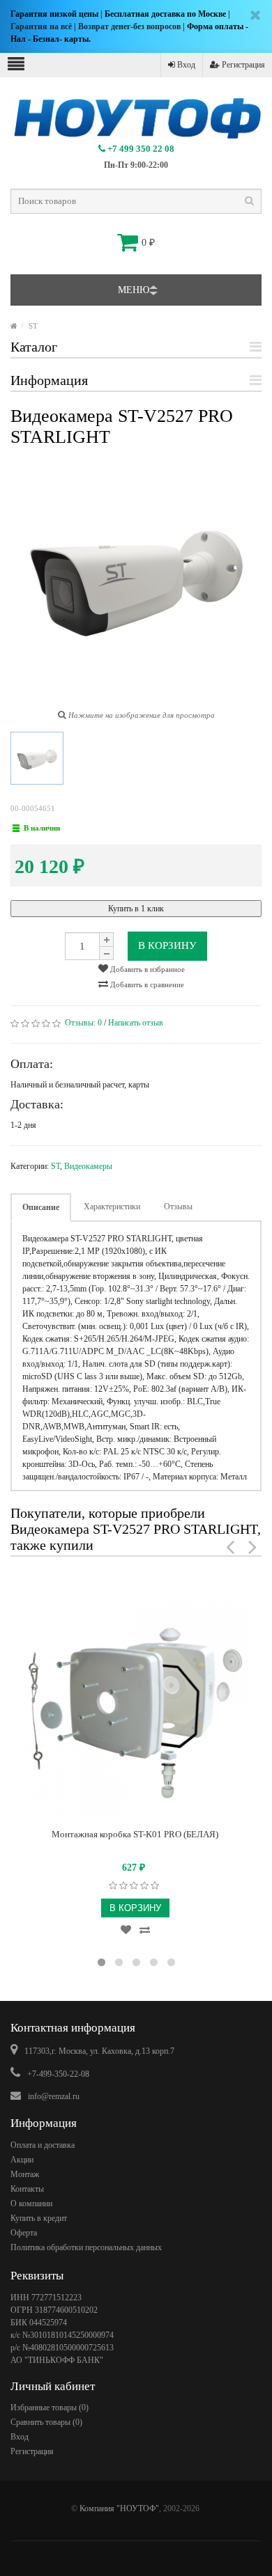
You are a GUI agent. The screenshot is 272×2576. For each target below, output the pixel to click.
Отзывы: (83, 1023)
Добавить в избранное (146, 969)
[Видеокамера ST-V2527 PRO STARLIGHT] (37, 758)
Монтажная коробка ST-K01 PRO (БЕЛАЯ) (135, 1834)
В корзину (167, 945)
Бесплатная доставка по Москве (165, 14)
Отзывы (178, 1207)
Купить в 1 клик (136, 909)
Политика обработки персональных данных (86, 2247)
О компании (31, 2204)
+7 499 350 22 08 (140, 149)
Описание (41, 1207)
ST (33, 326)
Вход (185, 65)
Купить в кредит (39, 2218)
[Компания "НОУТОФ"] (14, 326)
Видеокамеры (88, 1166)
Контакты (27, 2189)
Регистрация (242, 65)
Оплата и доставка (43, 2145)
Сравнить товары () (46, 2422)
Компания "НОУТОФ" (119, 2508)
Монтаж (25, 2174)
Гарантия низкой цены (54, 14)
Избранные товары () (50, 2408)
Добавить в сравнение (146, 984)
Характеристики (112, 1207)
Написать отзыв (136, 1023)
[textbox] (136, 201)
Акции (22, 2160)
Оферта (24, 2233)
